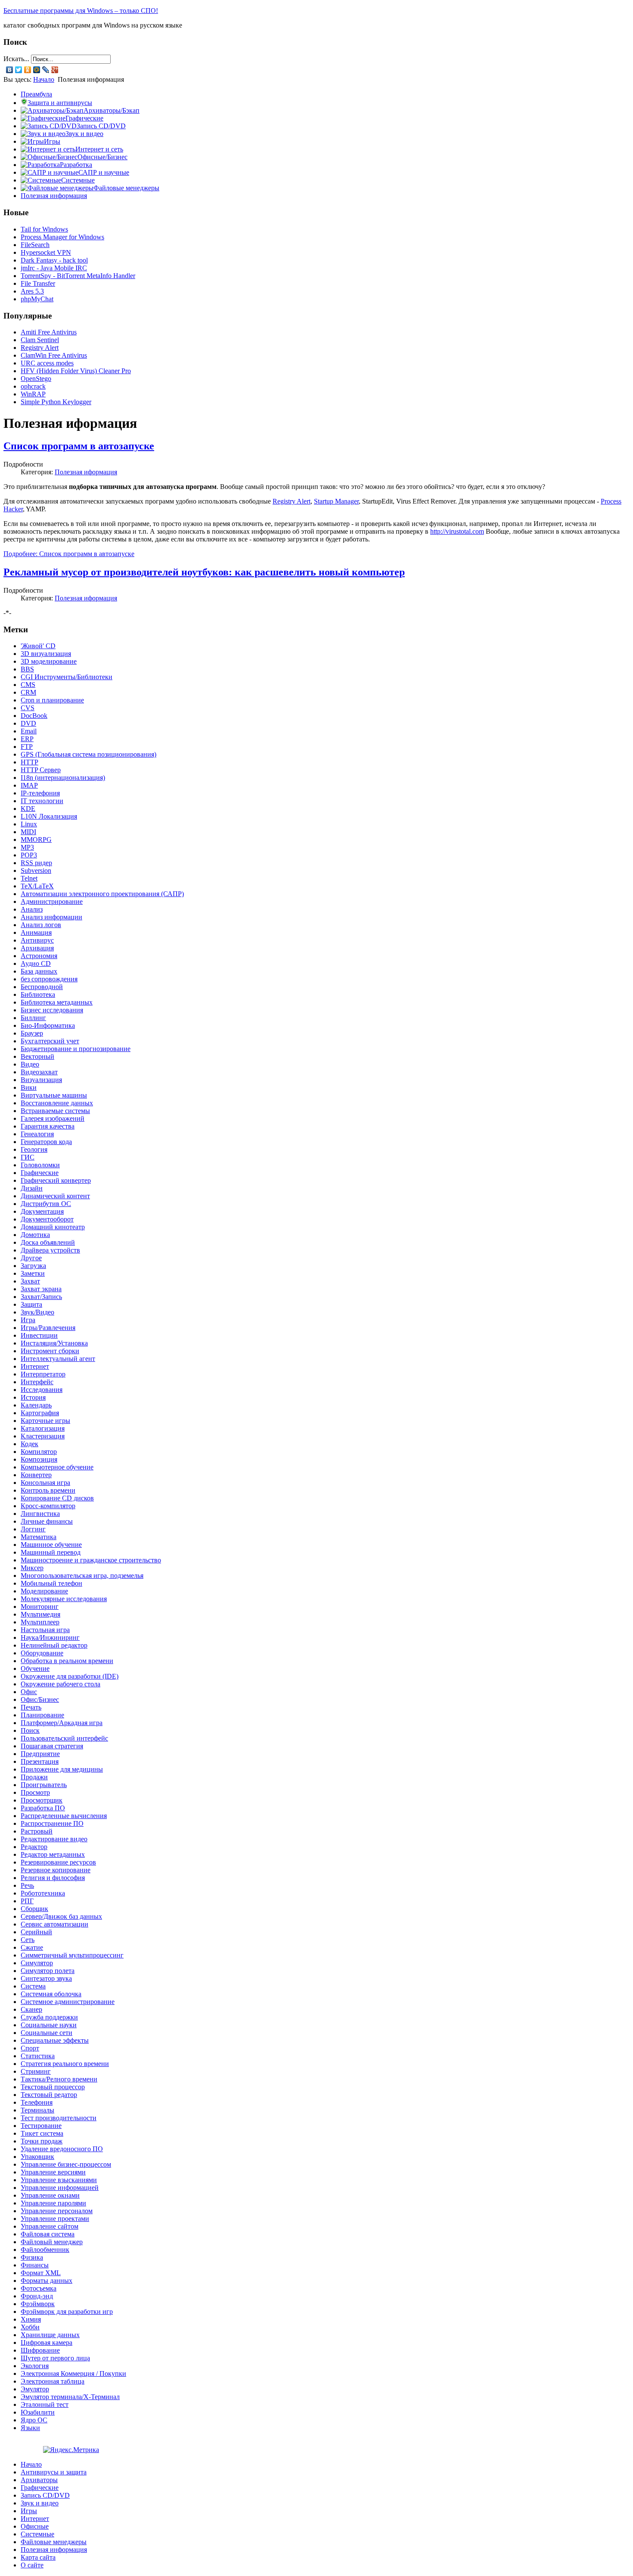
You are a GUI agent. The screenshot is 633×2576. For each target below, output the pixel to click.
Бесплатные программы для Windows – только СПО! (81, 11)
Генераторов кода (46, 1142)
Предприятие (40, 1754)
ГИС (28, 1157)
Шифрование (40, 2350)
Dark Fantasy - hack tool (54, 260)
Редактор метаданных (53, 1854)
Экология (35, 2366)
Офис (29, 1692)
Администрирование (52, 901)
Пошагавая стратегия (52, 1746)
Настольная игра (45, 1630)
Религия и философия (53, 1878)
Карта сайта (38, 2557)
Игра (28, 1320)
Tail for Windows (44, 229)
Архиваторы (39, 2480)
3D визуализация (46, 654)
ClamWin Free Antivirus (54, 355)
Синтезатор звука (46, 1978)
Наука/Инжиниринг (50, 1637)
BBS (27, 669)
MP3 (27, 847)
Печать (31, 1707)
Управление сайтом (50, 2226)
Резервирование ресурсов (58, 1862)
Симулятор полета (48, 1971)
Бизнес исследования (52, 1010)
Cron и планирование (52, 700)
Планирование (42, 1715)
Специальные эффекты (55, 2040)
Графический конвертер (56, 1180)
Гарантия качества (48, 1126)
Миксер (32, 1568)
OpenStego (36, 379)
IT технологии (42, 801)
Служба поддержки (49, 2017)
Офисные (35, 2526)
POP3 (29, 855)
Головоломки (40, 1165)
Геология (34, 1149)
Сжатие (32, 1947)
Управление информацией (60, 2188)
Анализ (32, 909)
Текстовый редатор (49, 2095)
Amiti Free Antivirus (49, 332)
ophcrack (33, 386)
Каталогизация (43, 1428)
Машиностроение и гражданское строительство (91, 1560)
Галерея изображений (53, 1118)
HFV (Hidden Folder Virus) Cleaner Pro (76, 371)
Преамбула (36, 94)
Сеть (28, 1940)
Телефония (37, 2102)
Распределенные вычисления (64, 1816)
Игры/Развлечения (48, 1328)
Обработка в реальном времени (67, 1661)
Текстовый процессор (53, 2087)
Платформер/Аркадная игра (62, 1723)
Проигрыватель (44, 1785)
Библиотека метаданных (57, 1002)
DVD (28, 723)
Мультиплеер (40, 1622)
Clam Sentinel (40, 340)
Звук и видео (40, 2503)
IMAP (29, 785)
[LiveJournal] (46, 70)
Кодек (29, 1444)
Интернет (35, 1366)
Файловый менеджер (52, 2242)
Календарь (36, 1405)
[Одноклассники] (28, 70)
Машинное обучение (51, 1545)
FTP (27, 747)
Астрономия (39, 956)
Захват (30, 1281)
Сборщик (34, 1909)
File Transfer (38, 283)
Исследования (42, 1390)
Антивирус (37, 940)
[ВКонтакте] (10, 70)
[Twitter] (19, 70)
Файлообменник (45, 2250)
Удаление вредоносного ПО (62, 2149)
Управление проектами (55, 2219)
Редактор (34, 1847)
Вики (29, 1087)
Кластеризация (43, 1436)
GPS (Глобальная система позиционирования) (88, 754)
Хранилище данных (50, 2335)
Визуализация (41, 1080)
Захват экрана (41, 1289)
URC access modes (47, 363)
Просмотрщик (42, 1800)
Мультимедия (40, 1614)
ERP (27, 739)
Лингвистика (40, 1514)
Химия (31, 2319)
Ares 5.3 (32, 291)
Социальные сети (47, 2033)
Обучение (35, 1668)
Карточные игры (45, 1421)
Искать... (16, 59)
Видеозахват (39, 1072)
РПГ (27, 1901)
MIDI (28, 832)
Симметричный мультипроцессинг (72, 1955)
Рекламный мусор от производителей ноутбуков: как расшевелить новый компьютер (204, 572)
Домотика (35, 1235)
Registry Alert (40, 348)
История (33, 1397)
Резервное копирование (56, 1870)
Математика (39, 1537)
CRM (28, 692)
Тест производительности (59, 2118)
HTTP (29, 762)
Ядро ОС (34, 2420)
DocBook (34, 716)
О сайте (32, 2565)
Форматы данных (47, 2281)
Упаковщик (37, 2157)
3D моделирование (49, 661)
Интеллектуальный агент (58, 1359)
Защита (31, 1304)
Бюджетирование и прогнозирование (76, 1049)
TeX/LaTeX (37, 886)
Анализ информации (51, 917)
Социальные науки (49, 2025)
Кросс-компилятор (48, 1506)
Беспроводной (42, 987)
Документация (42, 1211)
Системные (37, 2534)
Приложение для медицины (62, 1769)
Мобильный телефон (51, 1583)
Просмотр (35, 1792)
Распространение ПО (52, 1823)
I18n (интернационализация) (63, 778)
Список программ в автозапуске (79, 446)
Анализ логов (41, 925)
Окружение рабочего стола (61, 1684)
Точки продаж (42, 2141)
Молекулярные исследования (64, 1599)
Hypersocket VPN (46, 252)
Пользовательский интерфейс (64, 1738)
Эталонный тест (45, 2404)
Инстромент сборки (50, 1351)
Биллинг (33, 1018)
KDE (28, 809)
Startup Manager (336, 501)
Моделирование (44, 1591)
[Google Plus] (55, 70)
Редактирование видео (54, 1839)
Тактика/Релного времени (59, 2079)
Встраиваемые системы (55, 1111)
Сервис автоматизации (54, 1924)
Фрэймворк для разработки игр (67, 2312)
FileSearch (35, 245)
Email (29, 731)
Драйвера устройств (50, 1250)
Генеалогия (37, 1134)
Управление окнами (50, 2195)
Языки (30, 2428)
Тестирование (41, 2126)
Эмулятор (35, 2389)
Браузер (32, 1033)
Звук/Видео (37, 1312)
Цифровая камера (47, 2343)
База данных (39, 971)
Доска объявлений (48, 1242)
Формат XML (41, 2273)
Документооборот (47, 1219)
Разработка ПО (43, 1808)
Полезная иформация (86, 472)
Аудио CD (36, 963)
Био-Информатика (48, 1025)
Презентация (40, 1761)
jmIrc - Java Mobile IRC (54, 268)
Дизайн (32, 1188)
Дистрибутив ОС (46, 1204)
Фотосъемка (39, 2288)
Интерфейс (37, 1382)
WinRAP (33, 394)
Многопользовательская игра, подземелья (82, 1576)
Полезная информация (54, 196)
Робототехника (43, 1893)
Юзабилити (38, 2412)
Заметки (33, 1273)
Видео (30, 1064)
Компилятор (39, 1452)
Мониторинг (40, 1607)
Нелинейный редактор (54, 1645)
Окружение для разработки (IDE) (70, 1676)
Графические (40, 1173)
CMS (28, 685)
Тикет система (42, 2133)
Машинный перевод (51, 1552)
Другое (31, 1258)
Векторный (37, 1056)
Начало (44, 79)
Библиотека (38, 994)
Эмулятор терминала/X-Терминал (70, 2397)
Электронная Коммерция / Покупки (73, 2373)
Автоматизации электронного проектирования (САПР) (102, 894)
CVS (28, 708)
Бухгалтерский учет (50, 1041)
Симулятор (37, 1963)
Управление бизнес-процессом (66, 2164)
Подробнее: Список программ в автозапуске (69, 554)
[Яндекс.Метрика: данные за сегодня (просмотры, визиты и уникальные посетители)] (71, 2450)
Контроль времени (48, 1490)
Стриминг (36, 2071)
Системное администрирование (68, 2002)
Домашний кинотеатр (53, 1227)
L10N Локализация (49, 816)
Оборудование (42, 1653)
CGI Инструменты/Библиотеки (67, 677)
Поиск (30, 1730)
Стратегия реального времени (65, 2064)
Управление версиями (53, 2172)
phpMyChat (37, 299)
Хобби (30, 2327)
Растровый (37, 1831)
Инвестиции (39, 1335)
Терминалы (37, 2110)
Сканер (31, 2009)
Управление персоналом (57, 2211)
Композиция (39, 1459)
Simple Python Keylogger (56, 402)
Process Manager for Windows (62, 237)
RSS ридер (36, 863)
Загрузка (33, 1266)
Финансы (35, 2265)
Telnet (29, 878)
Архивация (37, 948)
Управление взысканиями (59, 2180)
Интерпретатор (43, 1374)
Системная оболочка (51, 1994)
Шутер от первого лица (55, 2358)
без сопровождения (49, 979)
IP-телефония (40, 793)
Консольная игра (45, 1483)
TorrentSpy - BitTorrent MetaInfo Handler (78, 276)
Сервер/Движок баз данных (61, 1916)
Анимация (36, 932)
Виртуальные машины (54, 1095)
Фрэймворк (38, 2304)
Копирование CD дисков (57, 1498)
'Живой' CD (38, 646)
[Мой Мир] (37, 70)
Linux (29, 824)
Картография (40, 1413)
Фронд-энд (37, 2296)
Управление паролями (53, 2203)
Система (33, 1986)
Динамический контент (55, 1196)
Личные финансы (47, 1521)
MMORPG (36, 840)
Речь (27, 1885)
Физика (32, 2257)
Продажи (34, 1777)
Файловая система (48, 2234)
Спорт (30, 2048)
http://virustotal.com (457, 531)
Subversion (36, 871)
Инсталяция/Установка (54, 1343)
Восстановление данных (57, 1103)
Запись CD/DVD (45, 2495)
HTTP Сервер (41, 770)
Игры (29, 2511)
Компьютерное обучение (57, 1467)
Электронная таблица (53, 2381)
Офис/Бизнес (40, 1699)
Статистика (38, 2056)
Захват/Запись (41, 1297)
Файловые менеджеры (54, 2542)
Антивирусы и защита (54, 2472)
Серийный (36, 1932)
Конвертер (36, 1475)
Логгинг (33, 1529)
